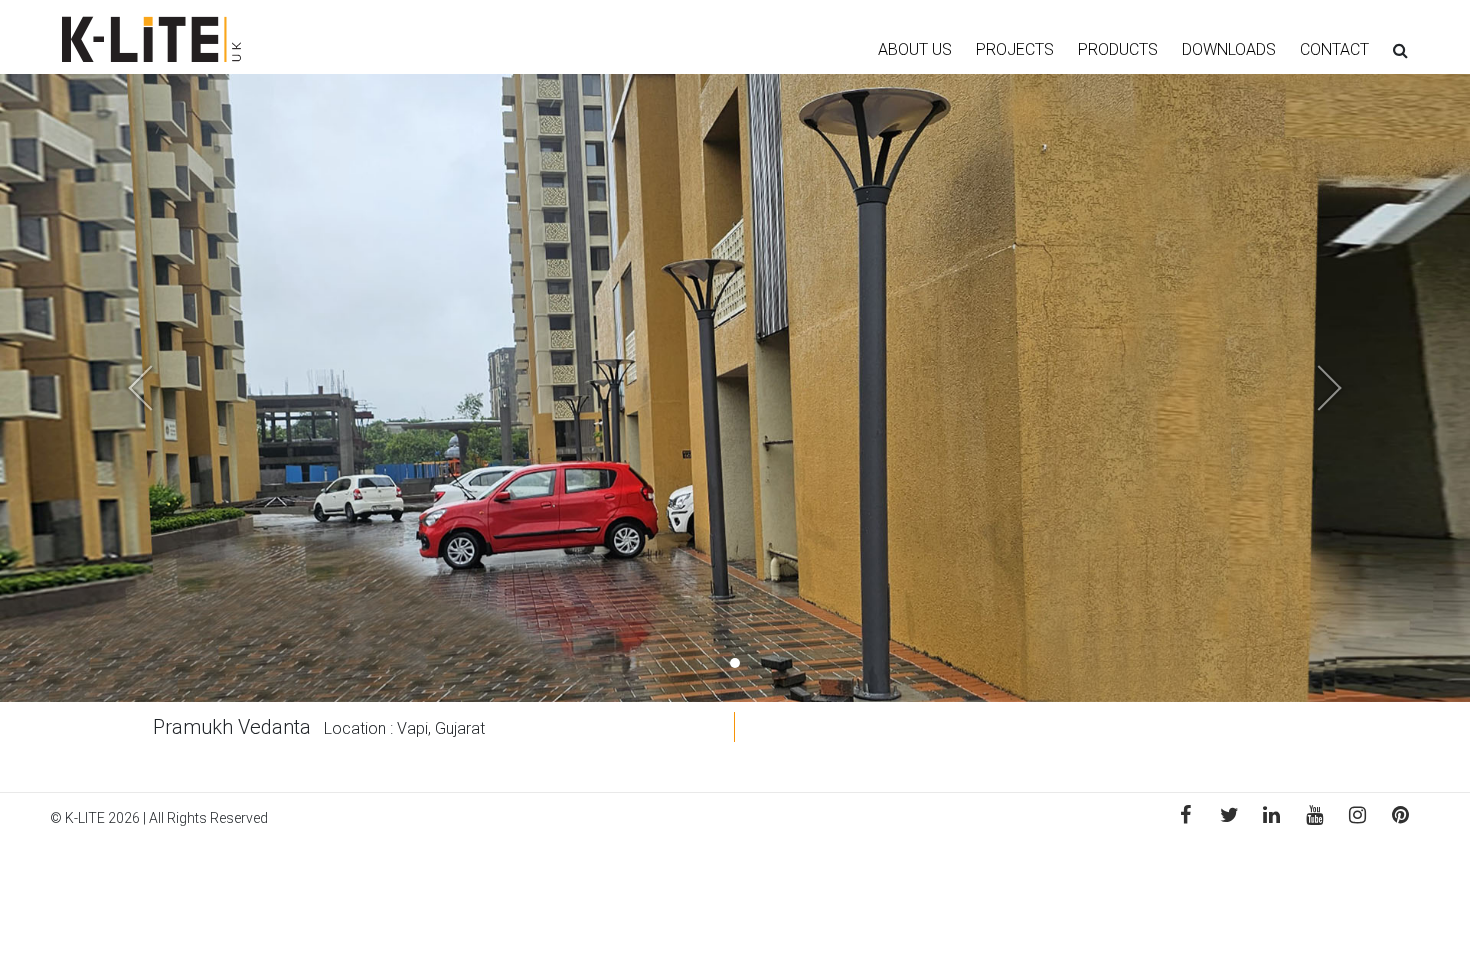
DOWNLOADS (1229, 49)
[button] (110, 388)
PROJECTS (1015, 49)
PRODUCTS (1118, 49)
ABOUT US (915, 49)
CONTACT (1334, 49)
